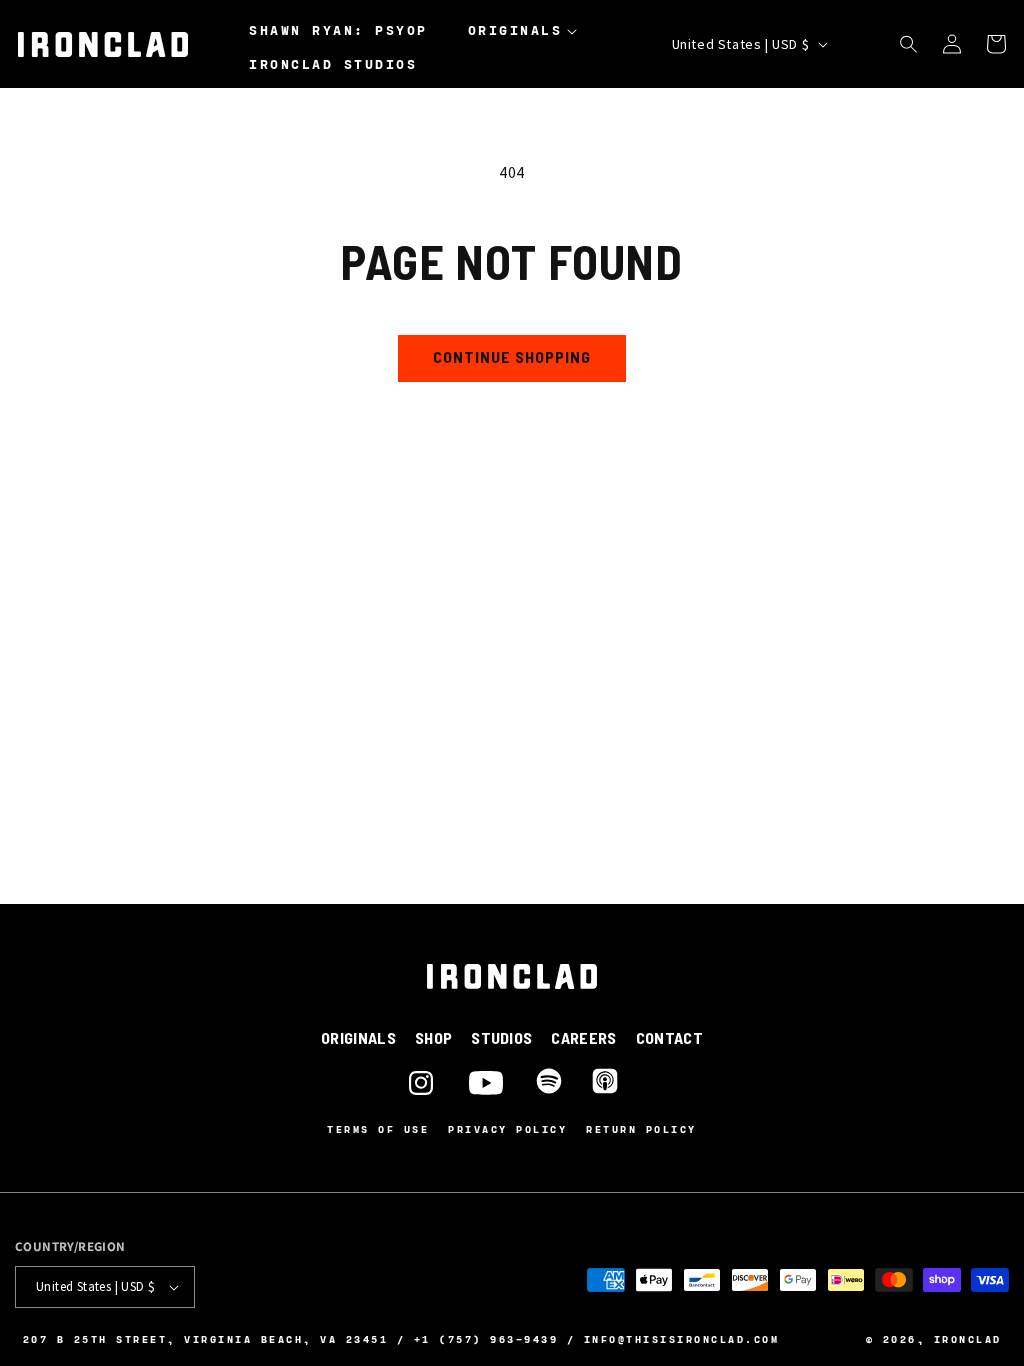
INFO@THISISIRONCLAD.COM (682, 1339)
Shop (433, 1037)
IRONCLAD (968, 1339)
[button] (527, 31)
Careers (583, 1037)
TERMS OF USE (378, 1129)
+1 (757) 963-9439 (486, 1339)
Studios (501, 1037)
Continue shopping (512, 356)
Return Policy (641, 1129)
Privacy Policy (507, 1129)
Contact (669, 1037)
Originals (358, 1037)
